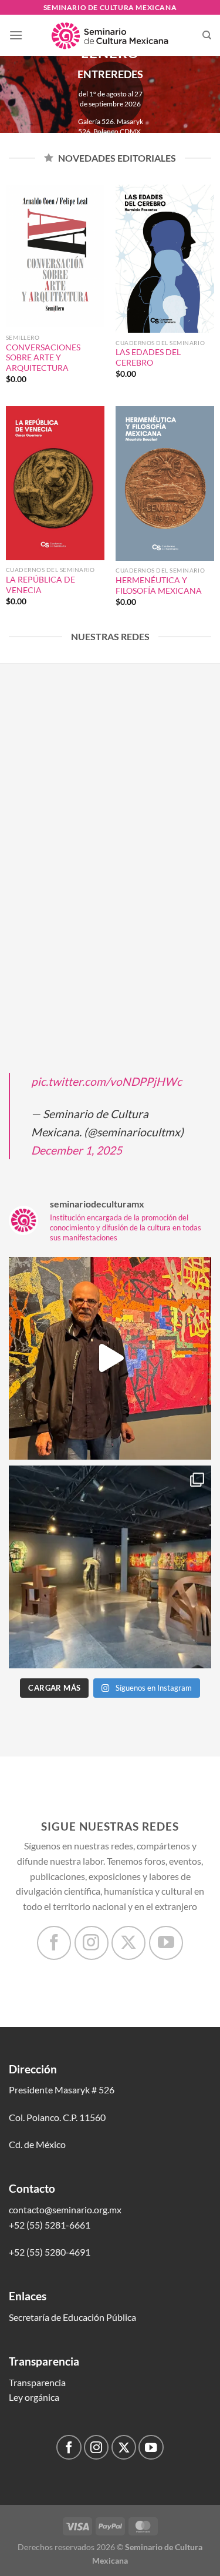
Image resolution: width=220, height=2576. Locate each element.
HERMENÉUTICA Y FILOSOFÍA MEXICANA (159, 586)
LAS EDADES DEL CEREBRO (148, 357)
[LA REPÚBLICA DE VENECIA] (55, 483)
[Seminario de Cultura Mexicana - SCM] (110, 35)
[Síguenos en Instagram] (92, 1943)
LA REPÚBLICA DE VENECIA (40, 585)
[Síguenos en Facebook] (54, 1943)
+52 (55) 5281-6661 (50, 2225)
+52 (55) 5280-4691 (50, 2252)
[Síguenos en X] (128, 1943)
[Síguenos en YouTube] (166, 1943)
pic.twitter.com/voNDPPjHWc (106, 1081)
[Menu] (16, 35)
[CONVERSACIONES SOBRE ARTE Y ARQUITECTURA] (55, 256)
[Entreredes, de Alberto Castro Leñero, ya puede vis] (110, 1567)
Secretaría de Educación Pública (72, 2317)
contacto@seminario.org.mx (65, 2209)
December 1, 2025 (77, 1150)
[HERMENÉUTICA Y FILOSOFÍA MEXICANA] (165, 483)
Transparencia (37, 2382)
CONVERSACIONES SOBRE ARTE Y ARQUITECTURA (43, 358)
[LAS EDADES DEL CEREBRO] (165, 259)
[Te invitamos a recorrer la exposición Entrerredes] (110, 1358)
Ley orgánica (34, 2397)
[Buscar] (207, 35)
